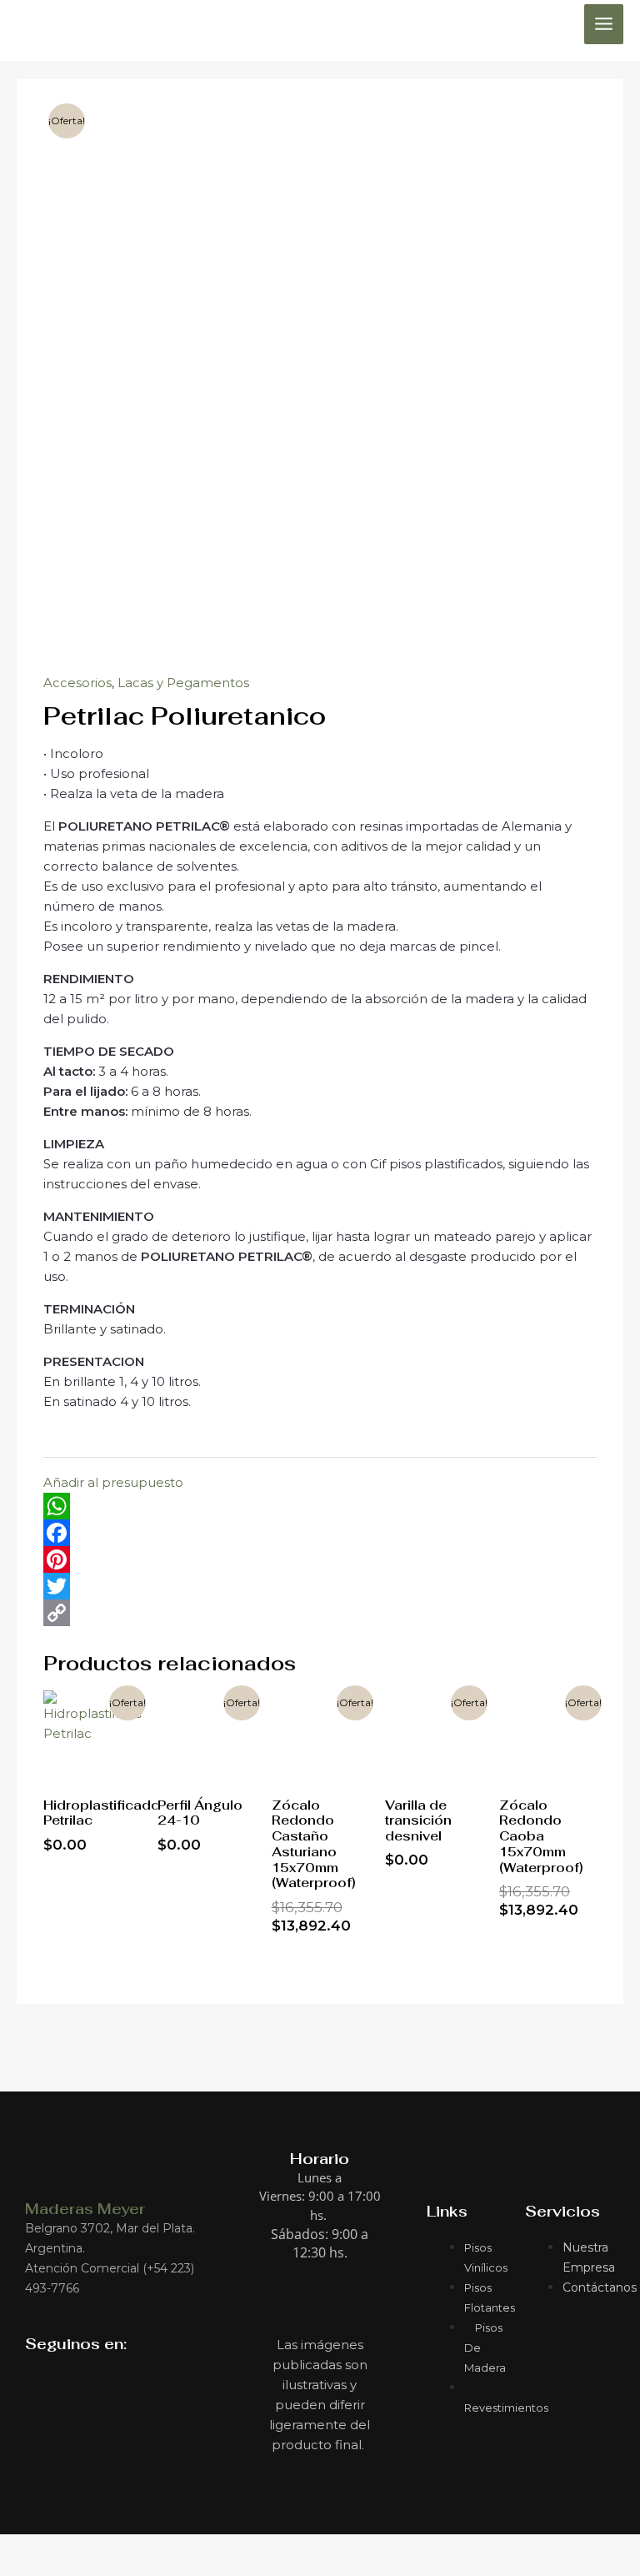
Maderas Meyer (85, 2209)
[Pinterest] (320, 1559)
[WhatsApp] (320, 1506)
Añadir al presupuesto (113, 1482)
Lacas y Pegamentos (183, 683)
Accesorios (77, 683)
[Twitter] (320, 1586)
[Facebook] (320, 1533)
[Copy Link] (320, 1613)
